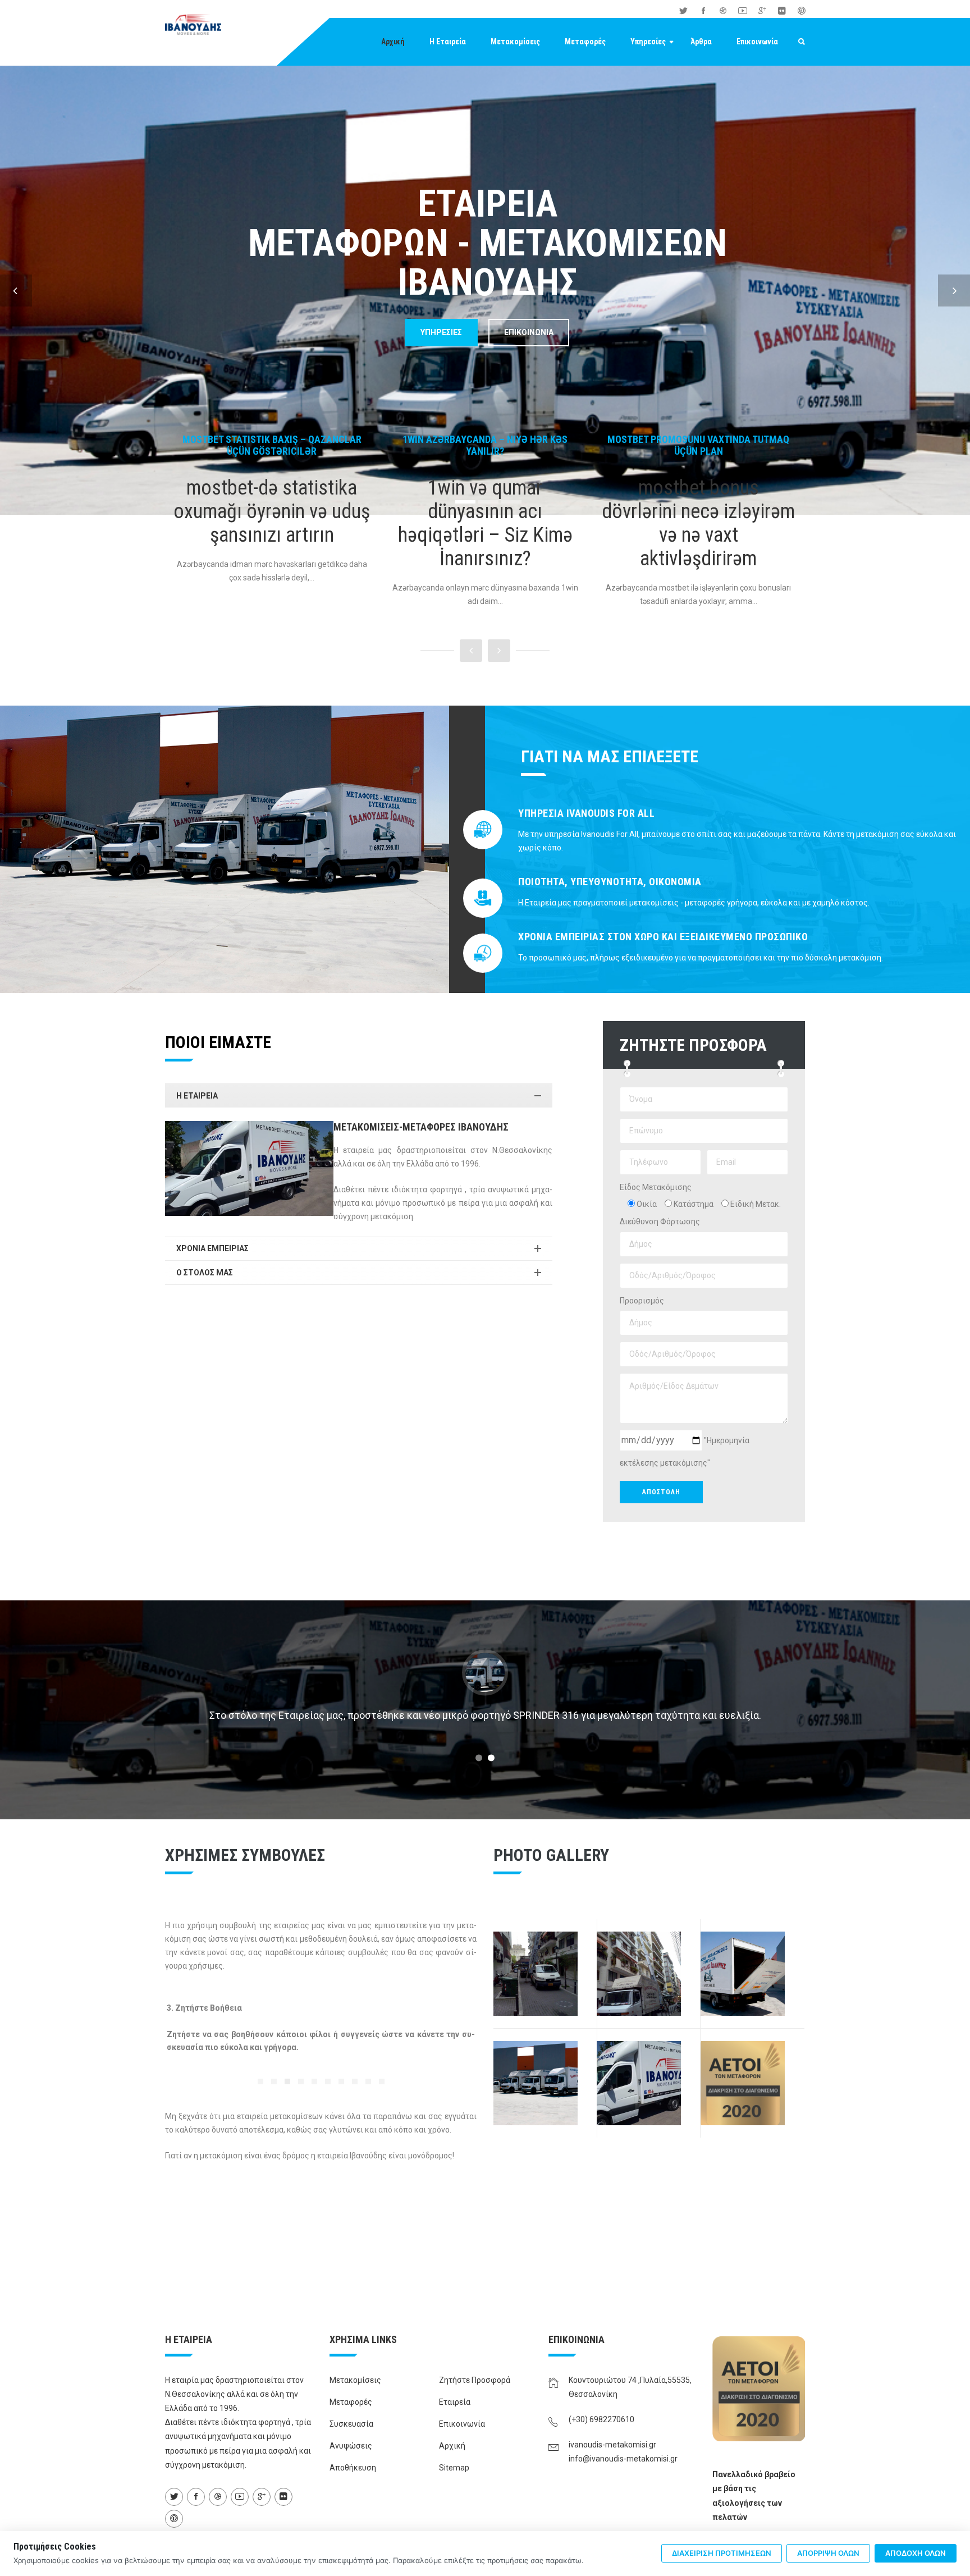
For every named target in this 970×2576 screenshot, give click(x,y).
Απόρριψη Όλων (828, 2553)
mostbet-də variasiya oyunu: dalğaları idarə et (698, 445)
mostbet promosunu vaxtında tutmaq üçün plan (485, 445)
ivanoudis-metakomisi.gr (612, 2445)
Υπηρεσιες (441, 332)
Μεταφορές (585, 42)
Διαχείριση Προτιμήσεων (722, 2553)
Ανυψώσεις (351, 2446)
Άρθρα (701, 42)
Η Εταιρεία (448, 42)
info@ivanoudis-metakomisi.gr (623, 2459)
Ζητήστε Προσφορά (475, 2380)
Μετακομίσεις (515, 42)
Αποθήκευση (353, 2468)
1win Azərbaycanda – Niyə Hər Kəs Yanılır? (272, 445)
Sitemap (454, 2468)
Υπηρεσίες (648, 42)
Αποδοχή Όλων (916, 2553)
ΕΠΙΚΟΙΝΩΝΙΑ (529, 332)
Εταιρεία (455, 2402)
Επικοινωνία (757, 42)
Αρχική (393, 42)
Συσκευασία (351, 2424)
